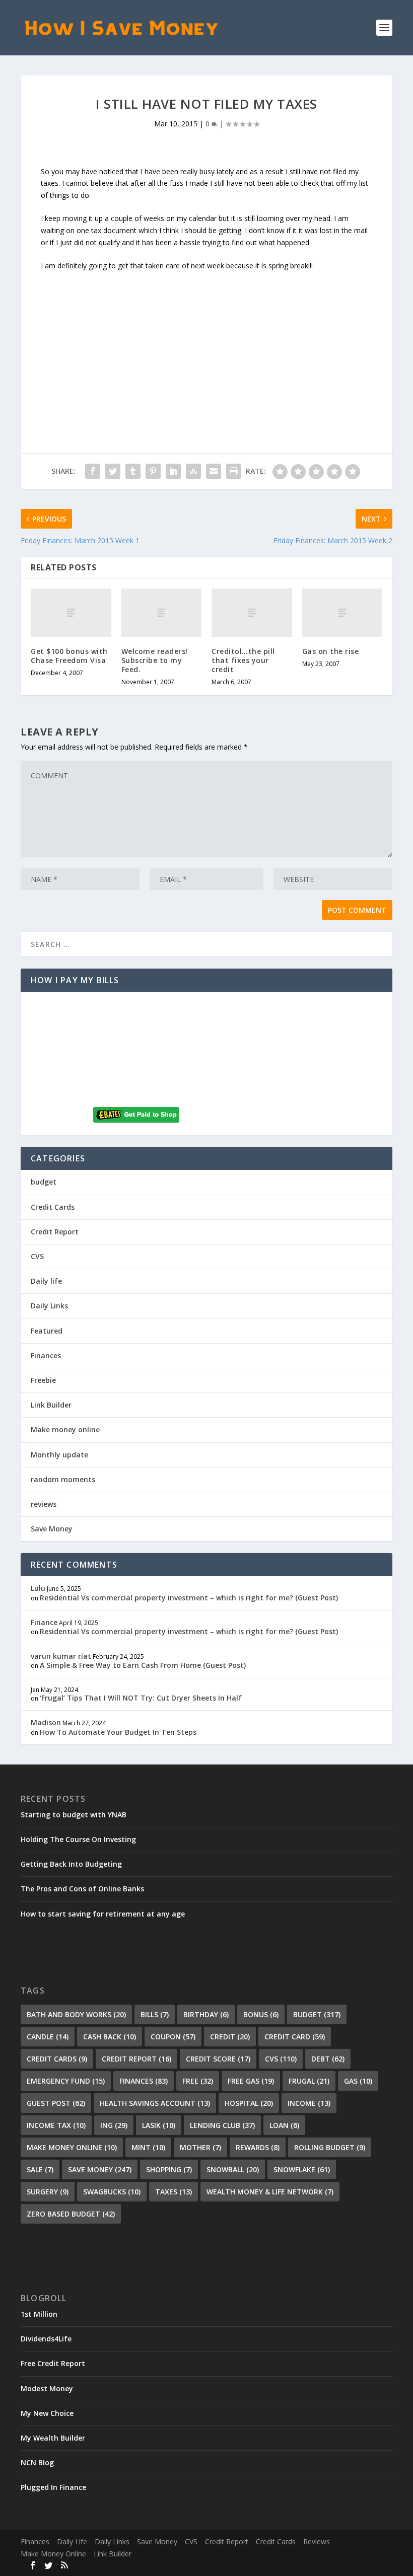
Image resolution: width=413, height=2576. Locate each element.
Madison (46, 1722)
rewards (258, 2147)
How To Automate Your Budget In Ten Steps (118, 1732)
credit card (295, 2037)
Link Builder (51, 1405)
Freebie (43, 1380)
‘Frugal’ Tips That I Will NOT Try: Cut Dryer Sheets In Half (141, 1698)
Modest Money (47, 2388)
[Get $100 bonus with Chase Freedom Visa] (71, 613)
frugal (309, 2081)
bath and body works (76, 2014)
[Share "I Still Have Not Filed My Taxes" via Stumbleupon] (193, 471)
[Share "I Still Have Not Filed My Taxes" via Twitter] (113, 471)
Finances (46, 1355)
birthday (206, 2014)
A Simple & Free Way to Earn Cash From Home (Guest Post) (143, 1665)
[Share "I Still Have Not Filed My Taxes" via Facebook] (93, 471)
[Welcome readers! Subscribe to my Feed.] (162, 613)
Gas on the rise (331, 651)
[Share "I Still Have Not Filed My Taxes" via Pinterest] (153, 471)
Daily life (46, 1281)
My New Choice (47, 2413)
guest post (56, 2103)
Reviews (317, 2542)
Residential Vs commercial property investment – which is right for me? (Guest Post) (189, 1598)
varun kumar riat (61, 1656)
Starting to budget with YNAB (74, 1815)
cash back (110, 2037)
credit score (218, 2059)
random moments (63, 1479)
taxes (174, 2192)
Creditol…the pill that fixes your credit (243, 660)
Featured (47, 1331)
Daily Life (72, 2542)
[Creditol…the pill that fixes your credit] (252, 613)
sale (40, 2169)
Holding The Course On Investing (78, 1839)
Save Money (52, 1529)
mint (148, 2147)
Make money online (65, 1429)
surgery (48, 2192)
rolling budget (330, 2147)
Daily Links (49, 1306)
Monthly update (59, 1455)
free (198, 2081)
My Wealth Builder (53, 2438)
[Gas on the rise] (342, 613)
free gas (251, 2081)
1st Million (39, 2314)
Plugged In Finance (53, 2487)
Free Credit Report (53, 2363)
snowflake (302, 2169)
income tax (56, 2125)
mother (200, 2147)
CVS (37, 1256)
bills (155, 2014)
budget (44, 1182)
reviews (44, 1504)
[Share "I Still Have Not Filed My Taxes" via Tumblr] (133, 471)
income (309, 2103)
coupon (173, 2037)
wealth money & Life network (270, 2192)
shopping (169, 2169)
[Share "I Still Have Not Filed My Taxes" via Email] (214, 471)
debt (328, 2059)
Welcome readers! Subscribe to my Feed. (155, 660)
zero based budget (71, 2214)
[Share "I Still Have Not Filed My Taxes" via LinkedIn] (173, 471)
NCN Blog (37, 2462)
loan (284, 2125)
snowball (233, 2169)
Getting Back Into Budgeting (71, 1864)
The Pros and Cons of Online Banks (82, 1889)
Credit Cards (53, 1207)
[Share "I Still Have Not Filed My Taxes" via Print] (234, 471)
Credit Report (55, 1232)
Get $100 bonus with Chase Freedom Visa (69, 656)
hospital (249, 2103)
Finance (44, 1622)
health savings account (155, 2103)
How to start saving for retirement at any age (103, 1914)
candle (48, 2037)
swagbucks (112, 2192)
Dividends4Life (46, 2339)
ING (114, 2125)
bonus (261, 2014)
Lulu (38, 1588)
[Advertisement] (206, 342)
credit (230, 2037)
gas (358, 2081)
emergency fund (66, 2081)
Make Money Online (53, 2554)
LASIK (159, 2125)
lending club (222, 2125)
